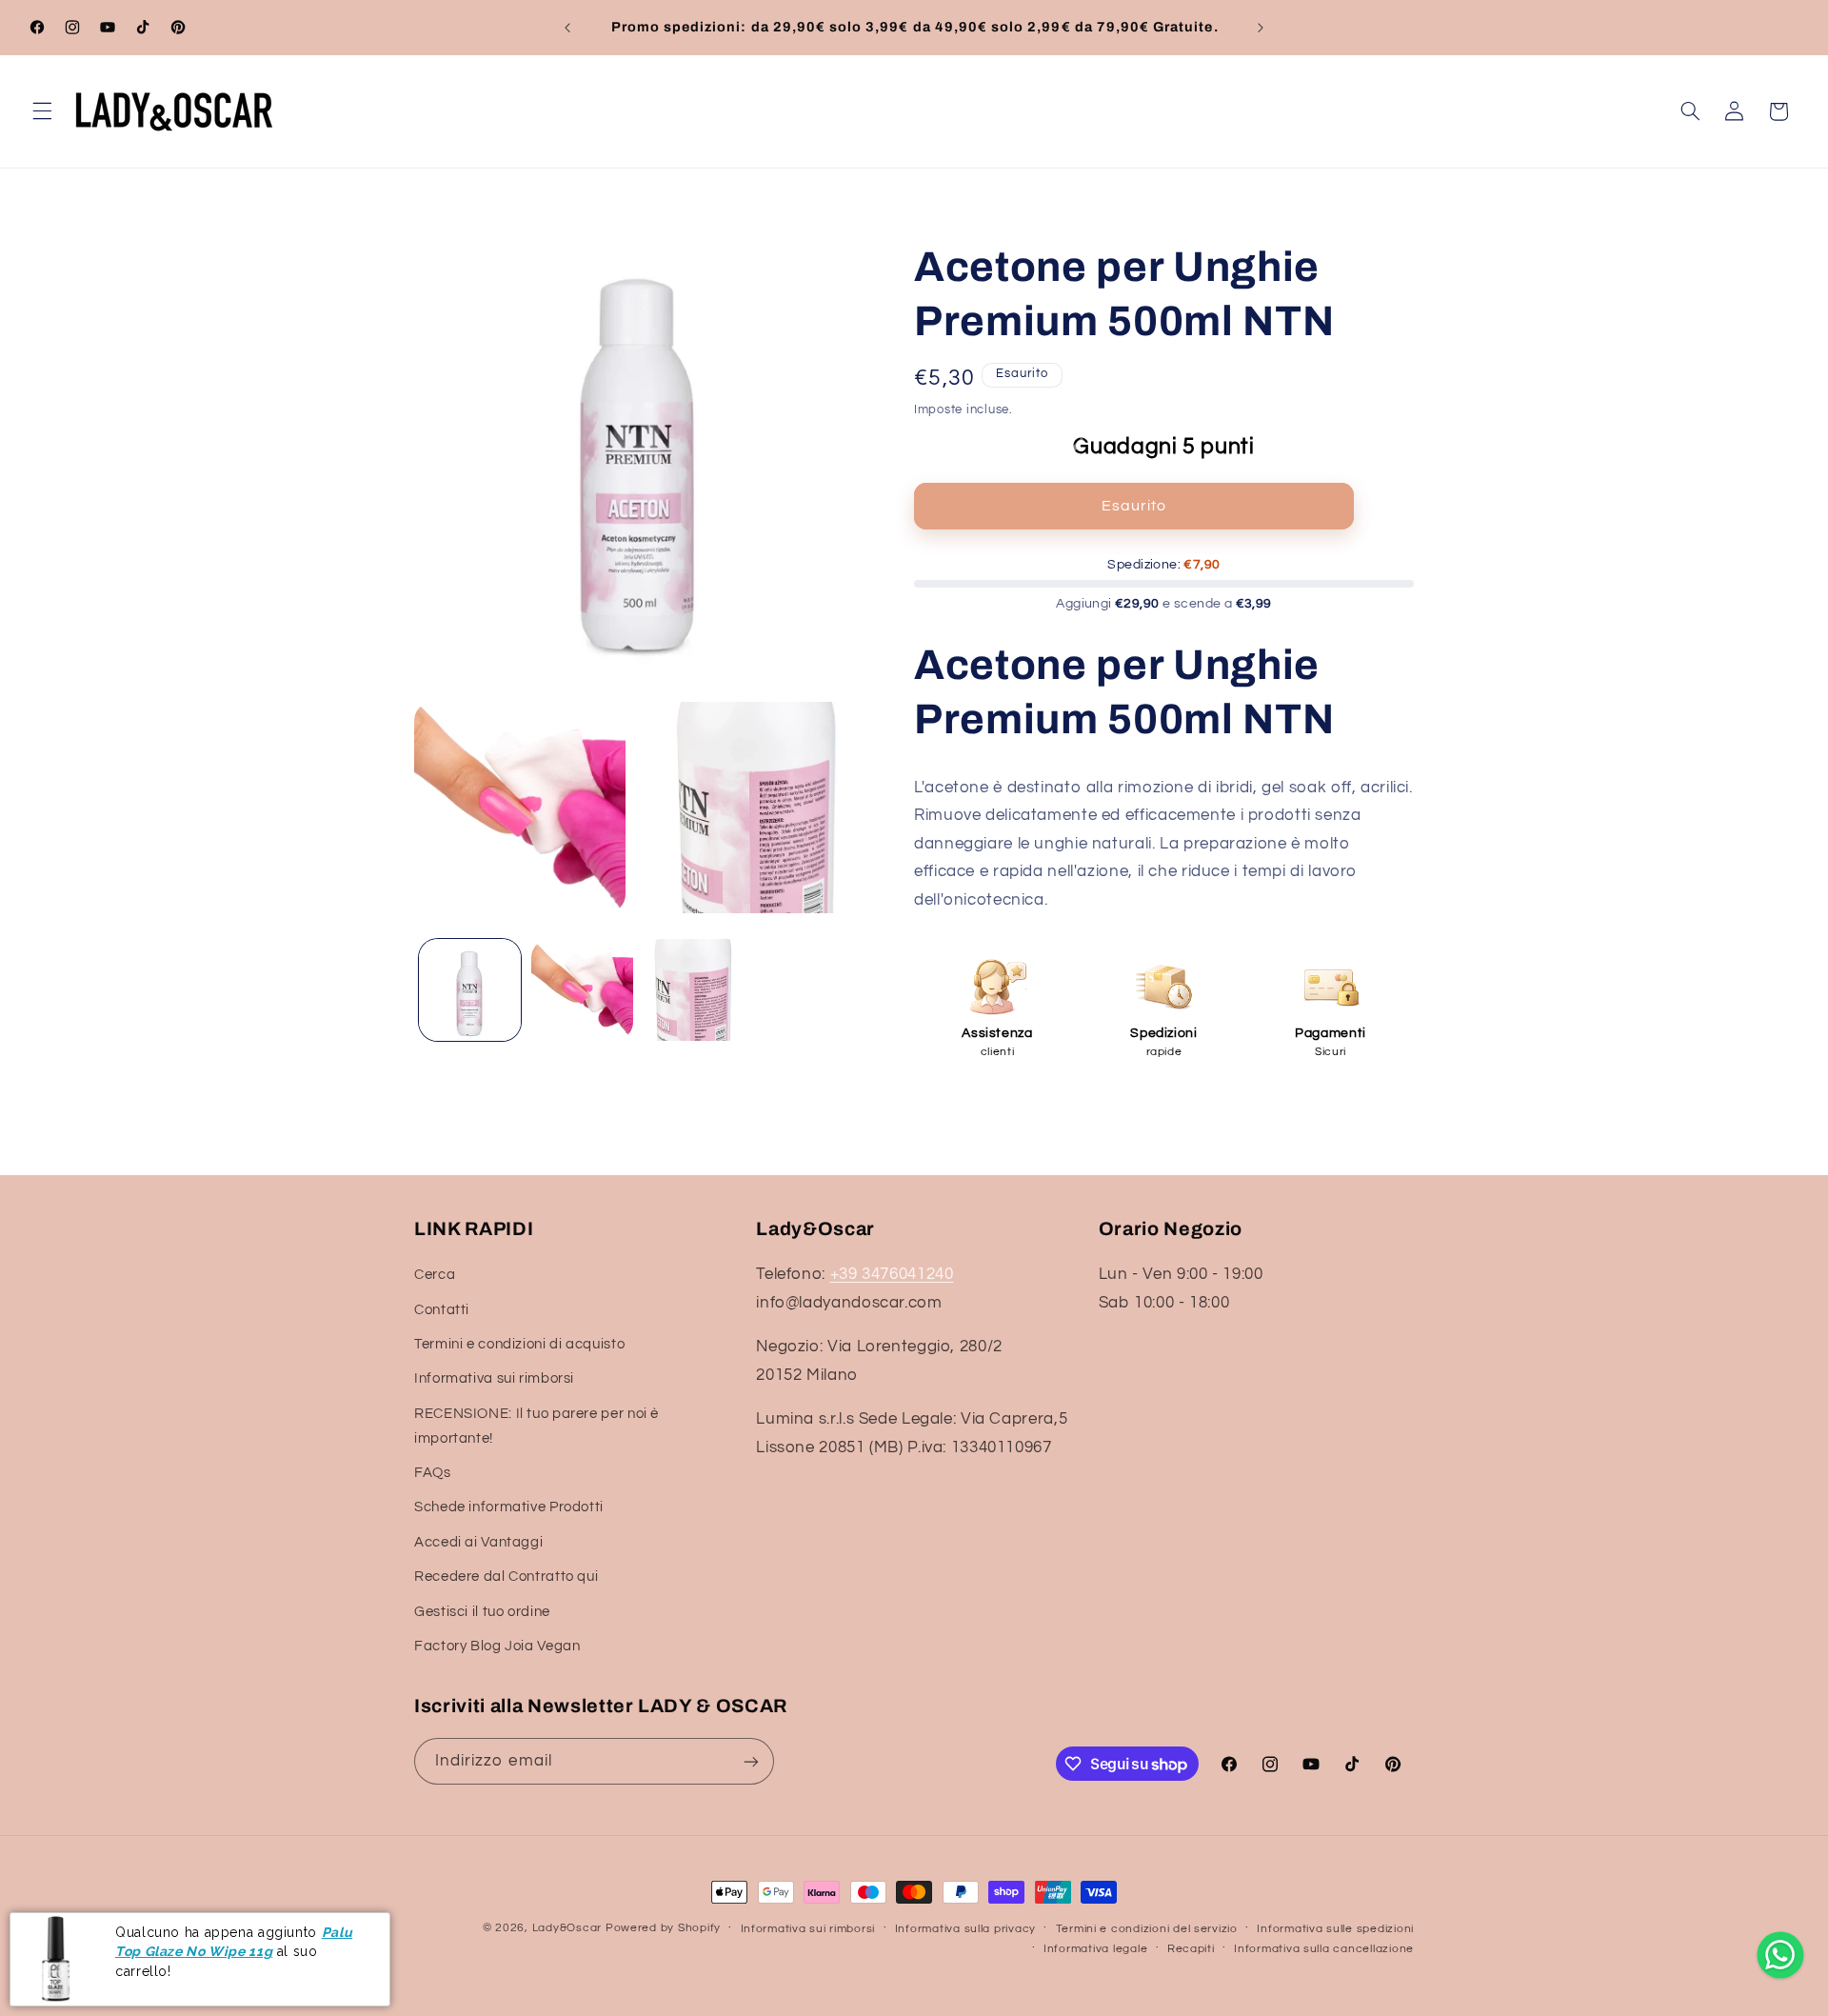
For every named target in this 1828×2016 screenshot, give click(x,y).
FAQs (433, 1473)
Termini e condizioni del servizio (1147, 1929)
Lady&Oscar (567, 1928)
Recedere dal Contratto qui (506, 1577)
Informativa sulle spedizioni (1335, 1929)
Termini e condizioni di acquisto (519, 1344)
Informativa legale (1095, 1949)
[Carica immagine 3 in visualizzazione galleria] (694, 990)
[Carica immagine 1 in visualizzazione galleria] (470, 990)
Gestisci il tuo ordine (482, 1612)
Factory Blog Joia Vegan (497, 1646)
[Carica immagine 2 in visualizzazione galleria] (582, 990)
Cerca (435, 1275)
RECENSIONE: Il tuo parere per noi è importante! (536, 1426)
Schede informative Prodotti (509, 1508)
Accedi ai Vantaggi (478, 1542)
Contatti (442, 1310)
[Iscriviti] (751, 1761)
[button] (42, 111)
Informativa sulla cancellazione (1324, 1949)
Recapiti (1191, 1949)
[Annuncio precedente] (567, 28)
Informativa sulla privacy (965, 1929)
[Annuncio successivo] (1261, 28)
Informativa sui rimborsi (494, 1379)
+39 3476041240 (892, 1274)
